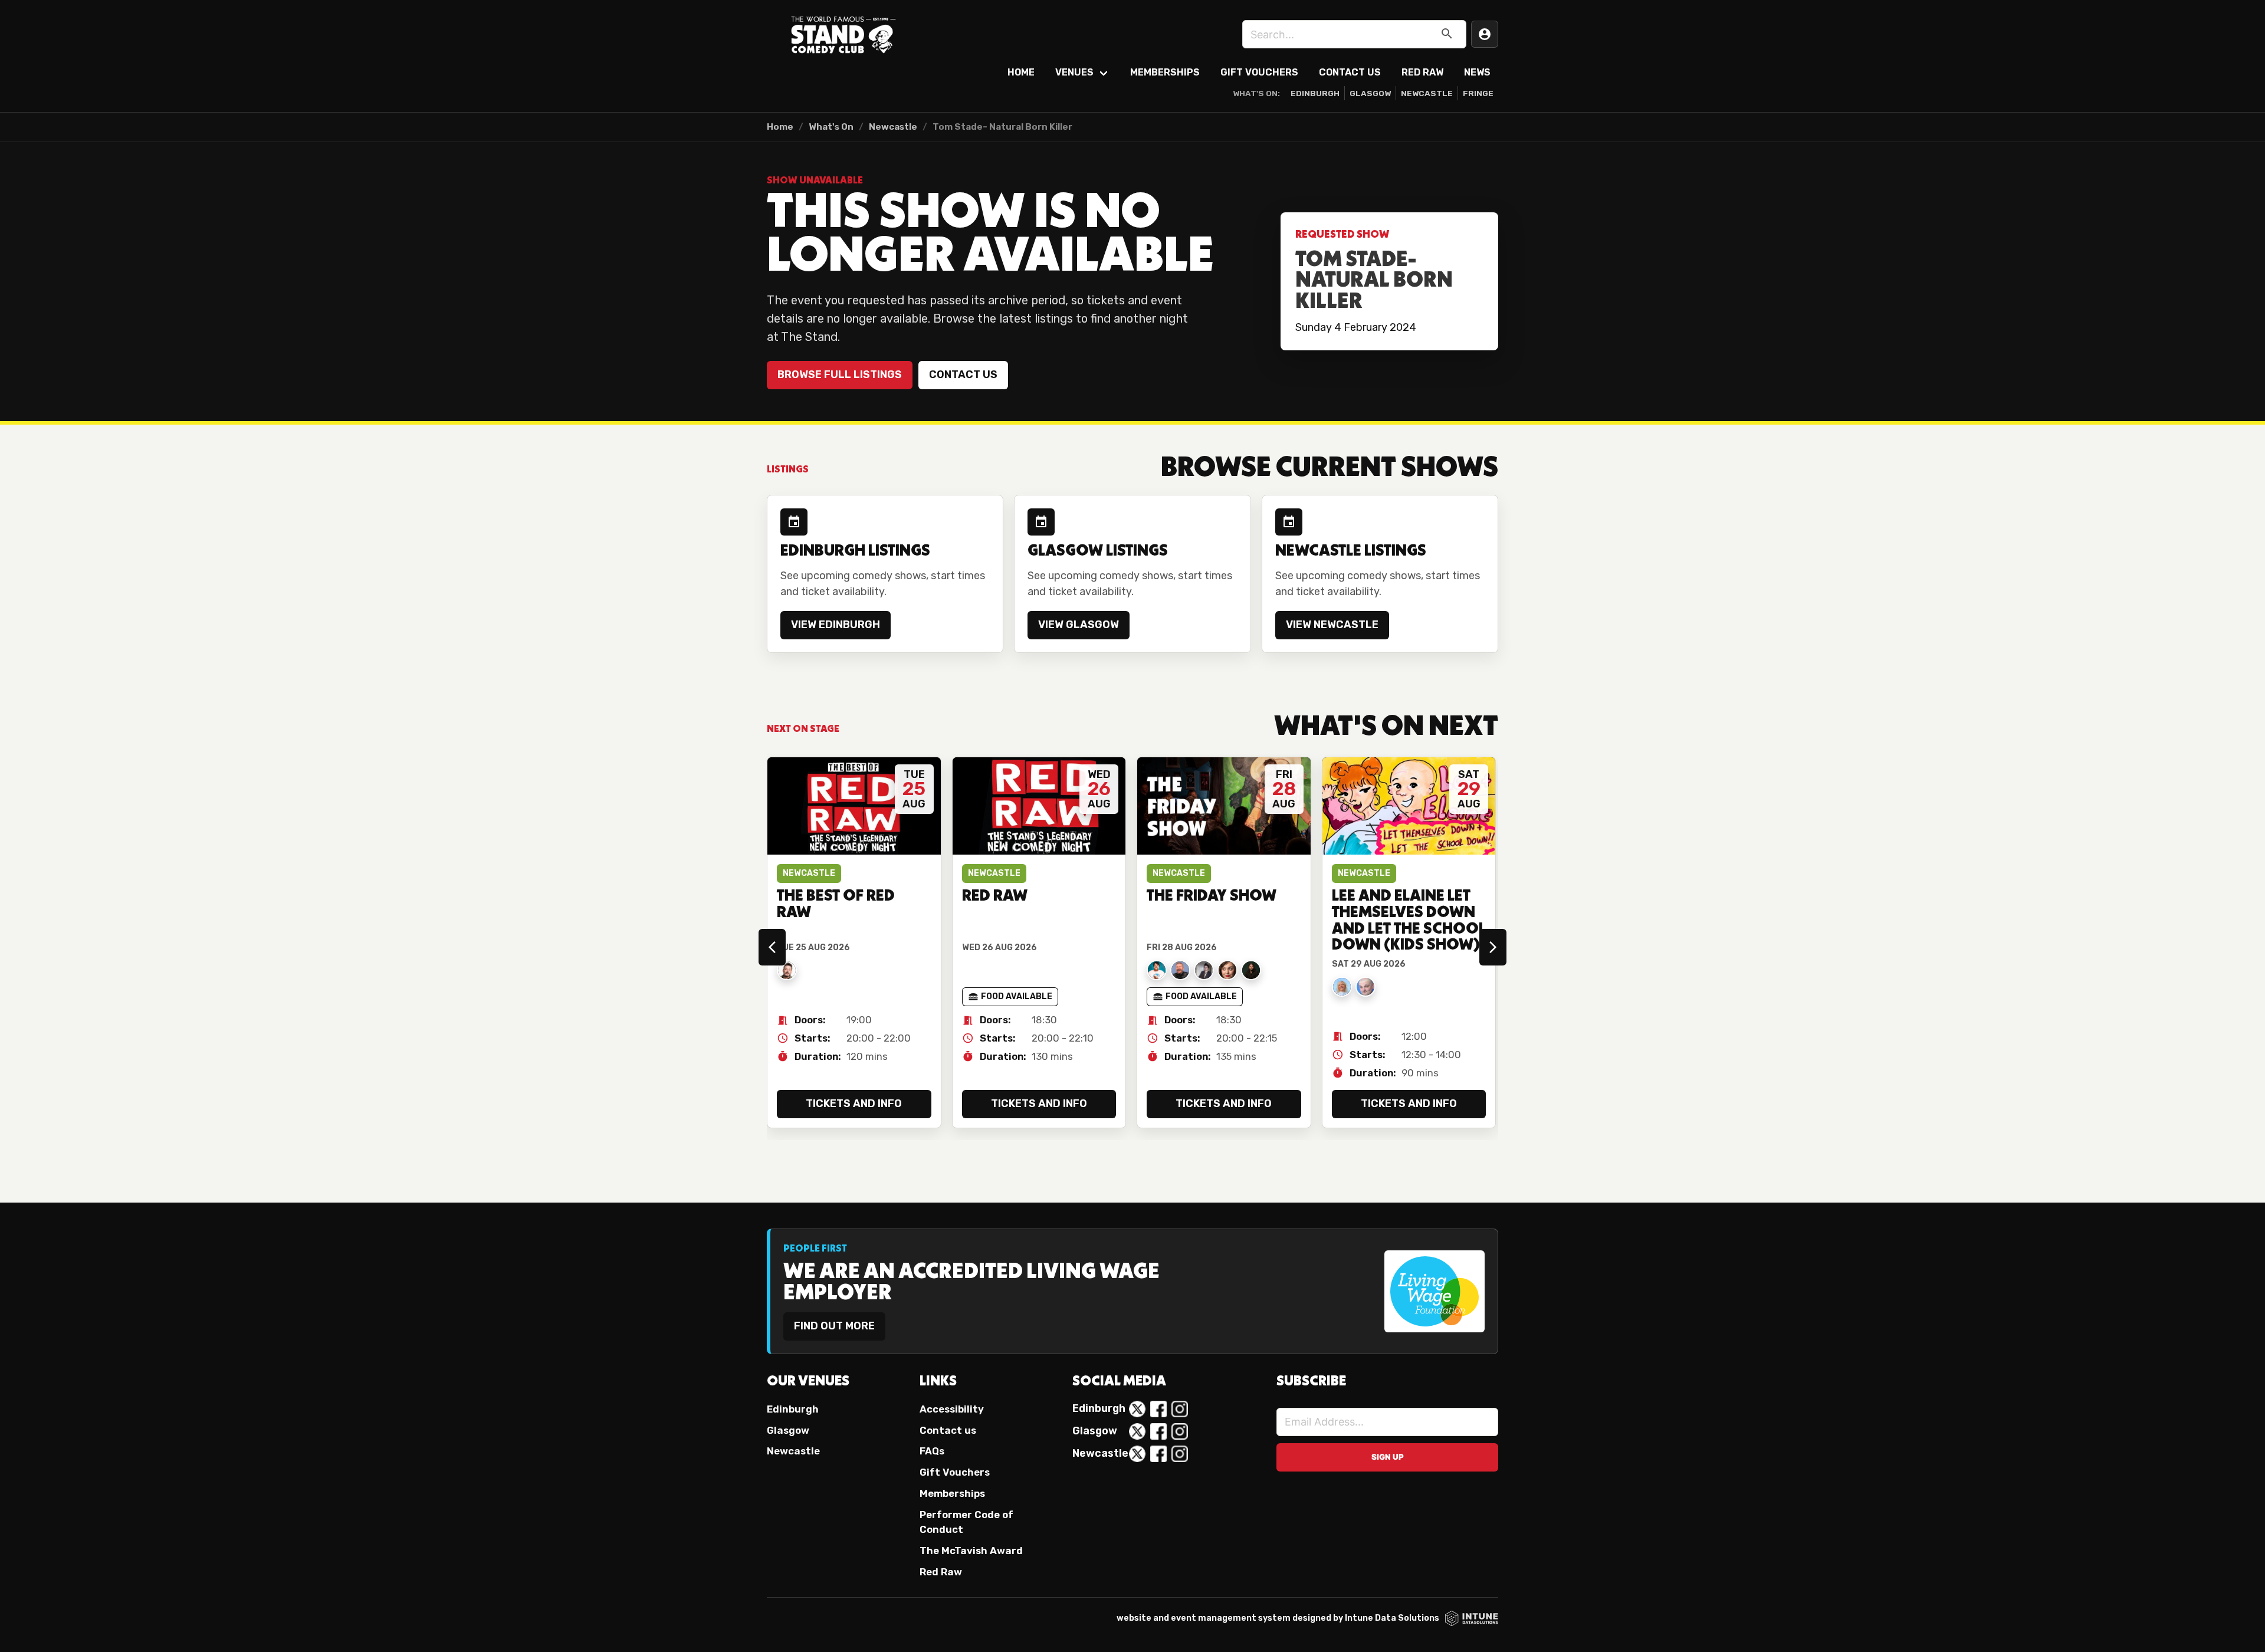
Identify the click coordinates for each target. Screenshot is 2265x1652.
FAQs (932, 1451)
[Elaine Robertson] (1342, 987)
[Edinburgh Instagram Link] (1180, 1409)
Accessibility (952, 1409)
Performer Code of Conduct (966, 1522)
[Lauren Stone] (1204, 970)
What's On (831, 127)
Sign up (1388, 1457)
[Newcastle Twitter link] (1137, 1454)
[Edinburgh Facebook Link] (1158, 1409)
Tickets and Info (854, 1103)
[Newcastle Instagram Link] (1180, 1454)
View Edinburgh (836, 625)
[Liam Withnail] (1251, 970)
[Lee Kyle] (1365, 987)
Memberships (1165, 72)
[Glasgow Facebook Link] (1158, 1431)
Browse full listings (840, 375)
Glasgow (1370, 93)
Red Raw (1422, 72)
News (1477, 72)
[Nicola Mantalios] (1227, 970)
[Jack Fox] (1157, 970)
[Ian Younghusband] (1180, 970)
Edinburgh (1315, 93)
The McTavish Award (971, 1551)
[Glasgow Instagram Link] (1180, 1431)
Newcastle (1427, 93)
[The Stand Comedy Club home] (843, 34)
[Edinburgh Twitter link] (1137, 1409)
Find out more (834, 1326)
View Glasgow (1079, 625)
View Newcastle (1332, 625)
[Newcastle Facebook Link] (1158, 1454)
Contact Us (1350, 72)
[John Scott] (787, 970)
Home (1021, 72)
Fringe (1478, 93)
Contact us (963, 375)
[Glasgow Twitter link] (1137, 1431)
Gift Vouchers (1259, 72)
